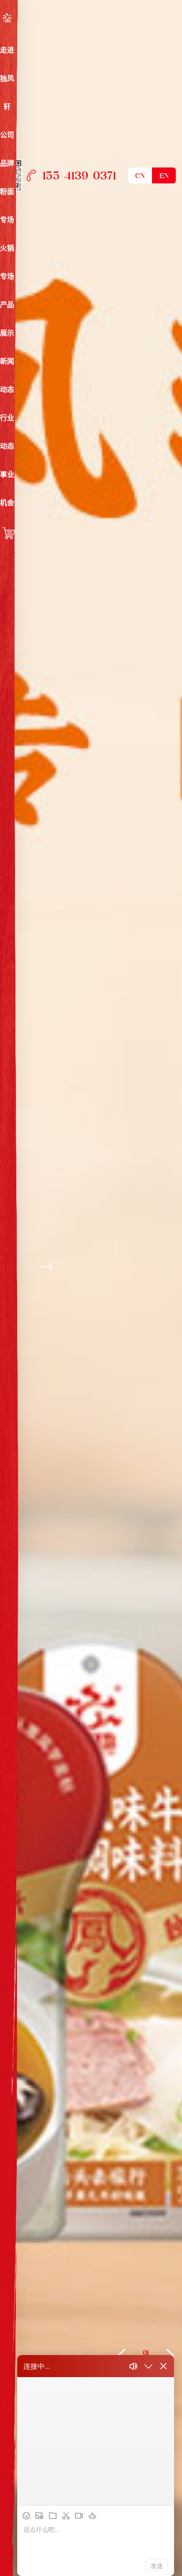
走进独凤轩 (7, 78)
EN (164, 176)
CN (140, 176)
